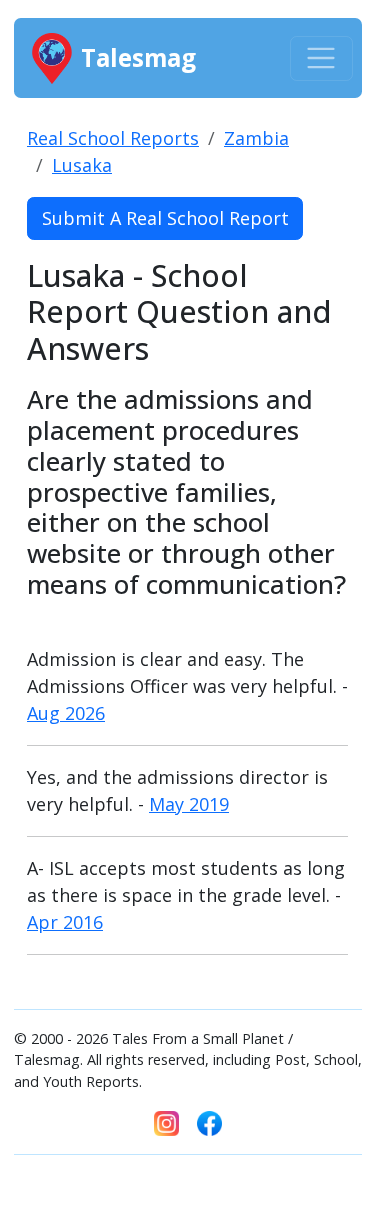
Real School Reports (113, 138)
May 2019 (189, 804)
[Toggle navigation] (321, 58)
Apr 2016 (65, 922)
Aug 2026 (66, 713)
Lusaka (82, 165)
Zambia (256, 138)
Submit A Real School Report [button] (165, 218)
